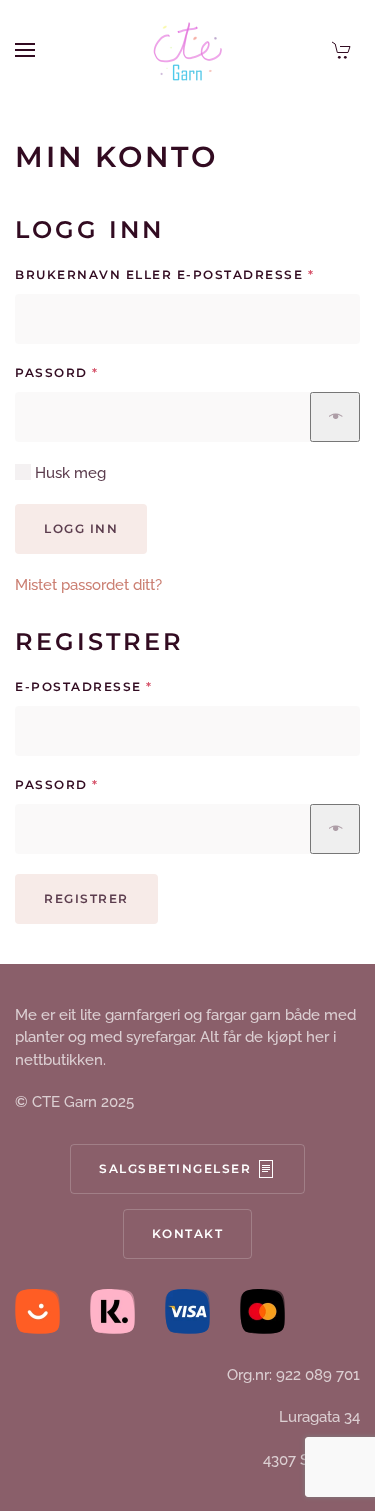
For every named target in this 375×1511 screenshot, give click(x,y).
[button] (25, 50)
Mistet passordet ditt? (88, 585)
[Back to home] (188, 50)
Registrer (86, 898)
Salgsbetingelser (175, 1168)
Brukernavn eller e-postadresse (187, 274)
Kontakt (188, 1233)
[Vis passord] (335, 417)
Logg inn (81, 528)
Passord (92, 372)
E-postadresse (119, 686)
